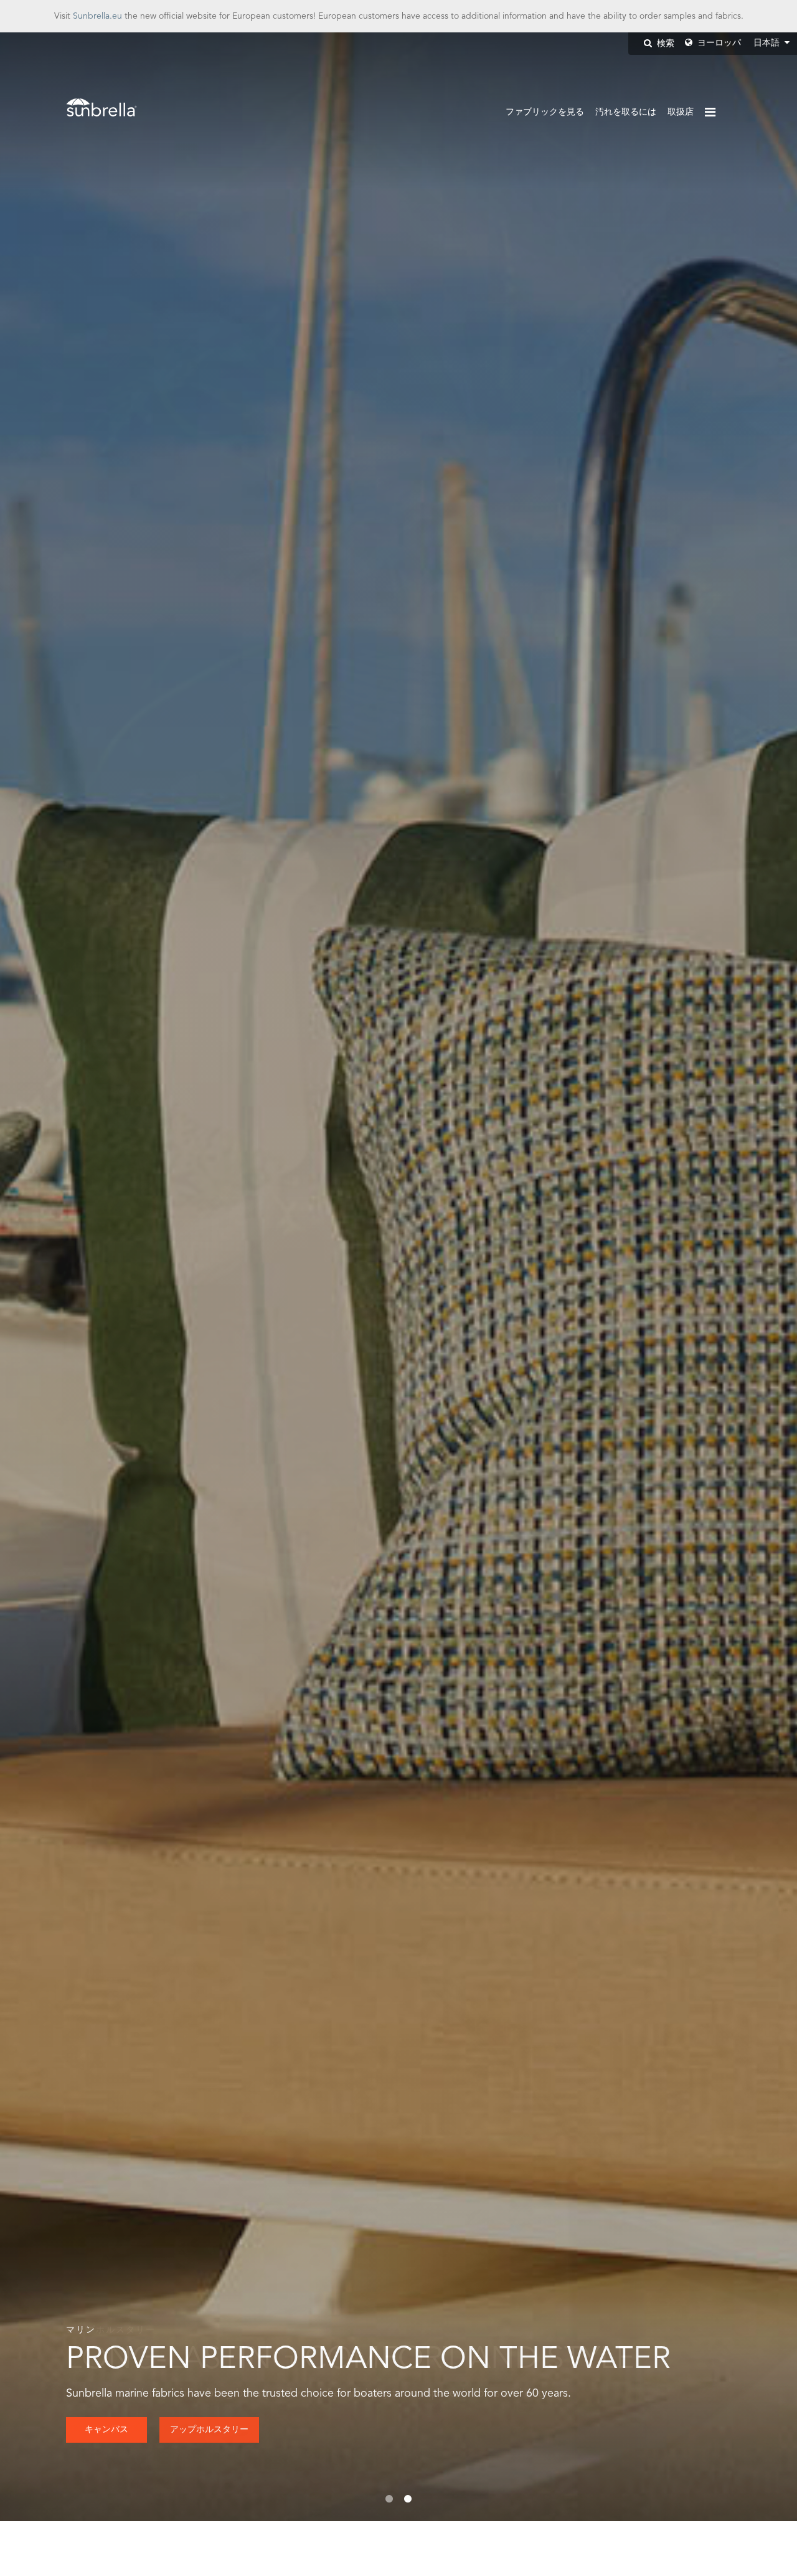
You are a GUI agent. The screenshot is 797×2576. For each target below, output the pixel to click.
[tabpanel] (398, 1277)
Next (750, 1277)
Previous (47, 1277)
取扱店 (681, 112)
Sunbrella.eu (97, 16)
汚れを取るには (626, 112)
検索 (664, 44)
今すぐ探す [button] (106, 2430)
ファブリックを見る (545, 112)
